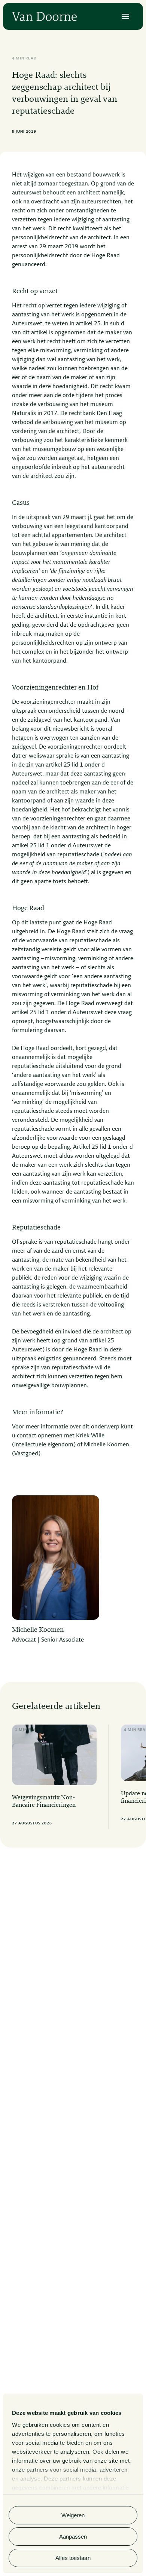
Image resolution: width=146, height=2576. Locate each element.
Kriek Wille (90, 1436)
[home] (44, 16)
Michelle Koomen (107, 1445)
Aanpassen (73, 2537)
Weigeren (73, 2515)
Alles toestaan (73, 2558)
